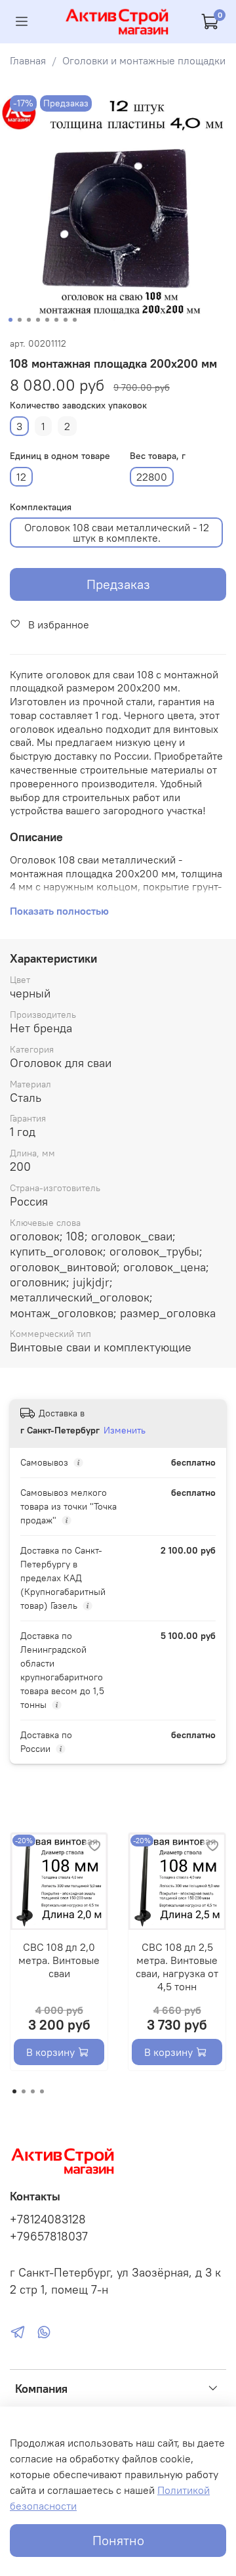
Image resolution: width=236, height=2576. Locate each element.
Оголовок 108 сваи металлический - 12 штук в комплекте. (117, 533)
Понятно (118, 2540)
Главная (28, 60)
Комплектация (41, 507)
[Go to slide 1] (10, 320)
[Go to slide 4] (38, 320)
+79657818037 (49, 2237)
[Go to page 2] (24, 2091)
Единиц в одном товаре (60, 456)
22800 (152, 477)
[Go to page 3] (33, 2091)
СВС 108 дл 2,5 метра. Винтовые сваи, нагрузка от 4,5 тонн (177, 1967)
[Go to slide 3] (29, 320)
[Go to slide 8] (75, 320)
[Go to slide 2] (20, 320)
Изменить (125, 1430)
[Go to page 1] (14, 2091)
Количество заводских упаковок (78, 405)
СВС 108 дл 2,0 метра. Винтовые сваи (59, 1960)
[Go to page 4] (42, 2091)
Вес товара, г (158, 456)
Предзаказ (118, 584)
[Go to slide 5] (47, 320)
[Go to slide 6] (56, 320)
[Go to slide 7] (66, 320)
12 (21, 477)
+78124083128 (48, 2219)
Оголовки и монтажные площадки (144, 60)
